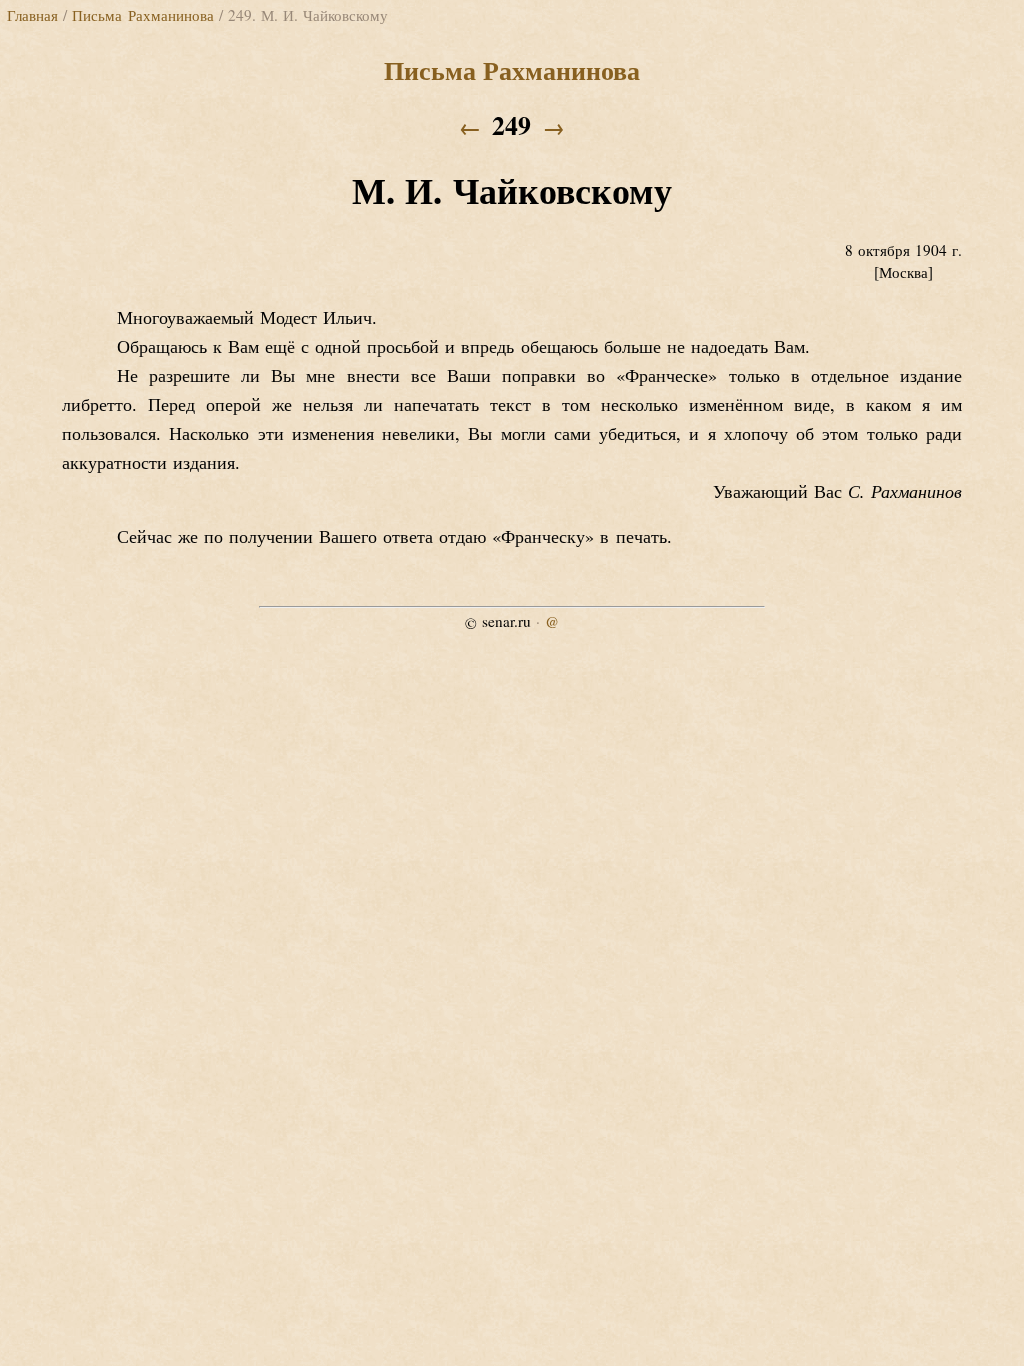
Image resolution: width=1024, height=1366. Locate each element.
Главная (32, 15)
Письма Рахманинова (142, 15)
